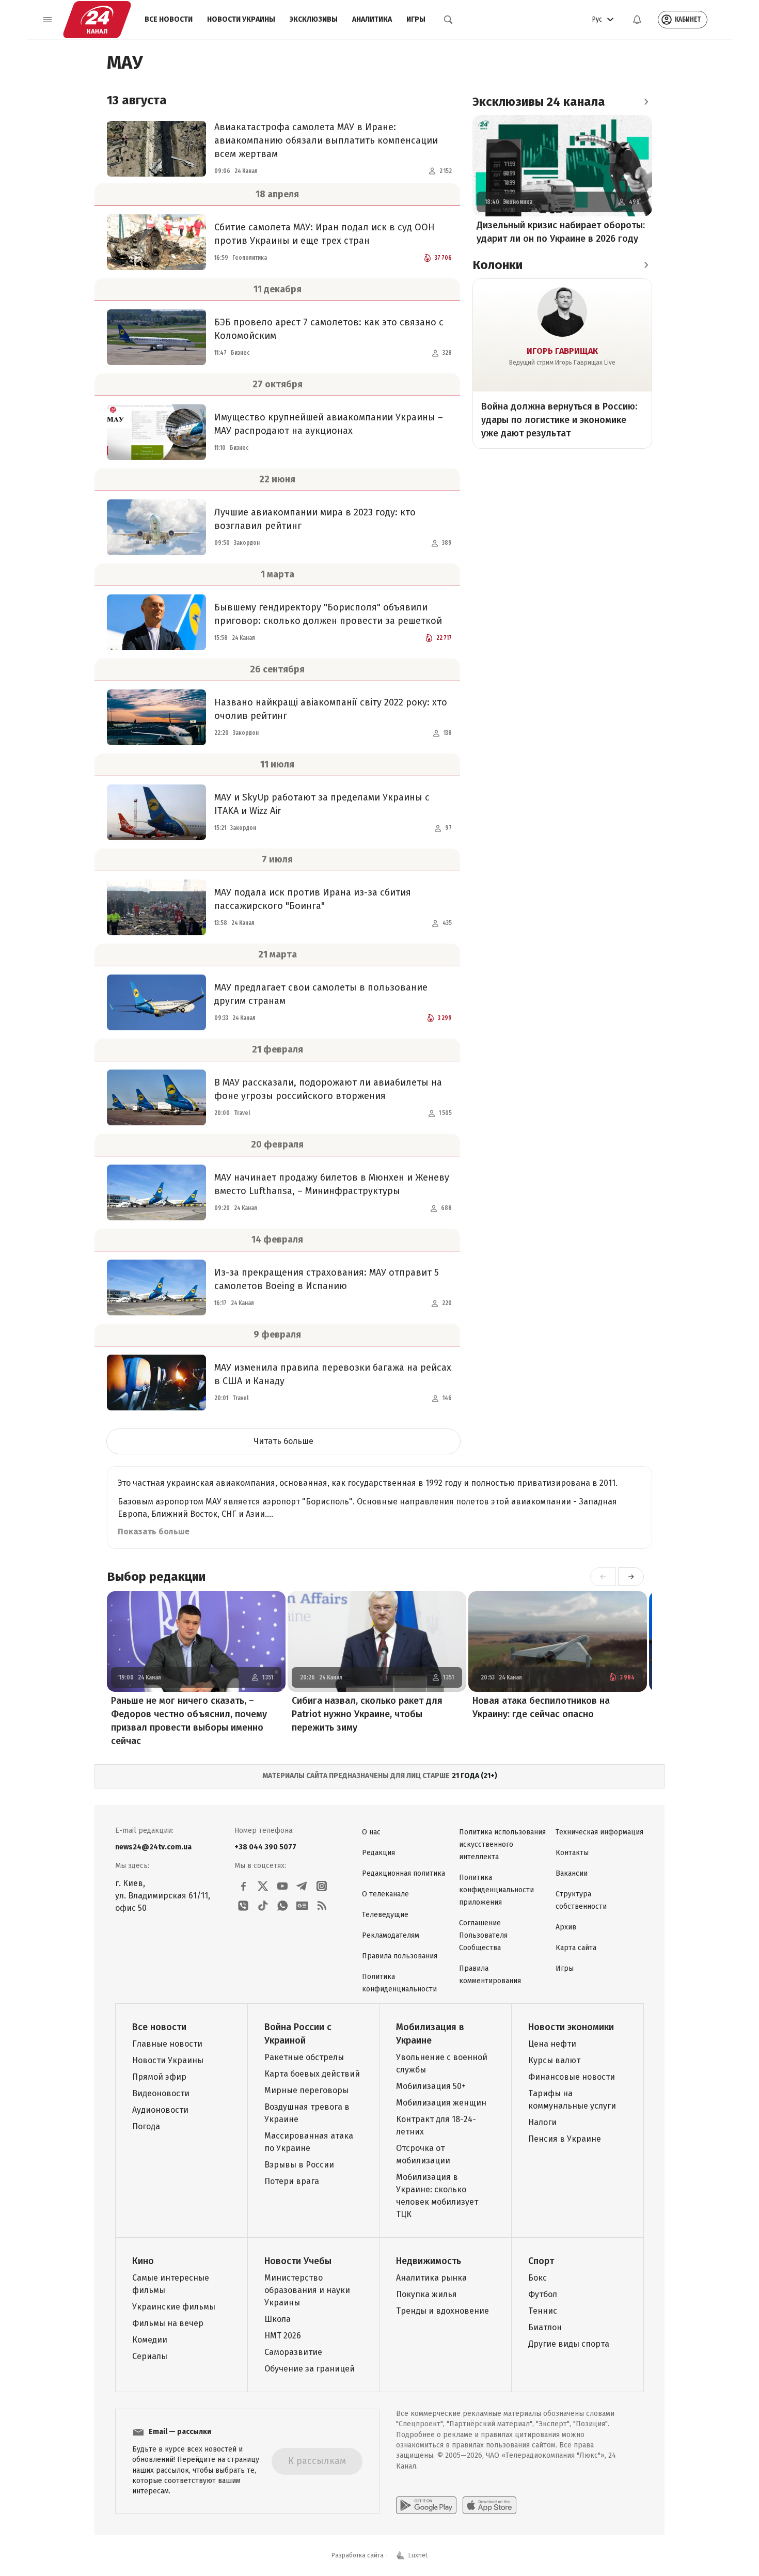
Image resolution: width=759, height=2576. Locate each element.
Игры (416, 19)
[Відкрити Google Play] (426, 2505)
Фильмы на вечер (168, 2323)
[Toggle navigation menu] (48, 20)
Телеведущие (385, 1915)
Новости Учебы (298, 2261)
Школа (278, 2319)
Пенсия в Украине (565, 2139)
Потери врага (292, 2181)
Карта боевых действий (312, 2074)
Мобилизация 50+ (431, 2086)
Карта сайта (576, 1948)
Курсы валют (554, 2060)
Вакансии (572, 1873)
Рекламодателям (391, 1935)
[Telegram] (302, 1886)
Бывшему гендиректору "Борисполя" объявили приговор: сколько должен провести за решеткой (328, 614)
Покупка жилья (426, 2294)
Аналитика (372, 19)
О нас (371, 1832)
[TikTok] (263, 1906)
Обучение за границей (310, 2369)
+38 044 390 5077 (265, 1847)
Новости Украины (241, 19)
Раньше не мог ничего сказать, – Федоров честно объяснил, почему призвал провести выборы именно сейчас (189, 1721)
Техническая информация (599, 1832)
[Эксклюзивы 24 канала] (646, 102)
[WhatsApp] (282, 1906)
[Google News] (302, 1906)
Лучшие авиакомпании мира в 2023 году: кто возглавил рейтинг (315, 519)
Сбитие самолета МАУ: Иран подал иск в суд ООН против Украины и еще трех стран (325, 234)
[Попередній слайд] (603, 1577)
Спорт (541, 2261)
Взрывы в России (299, 2165)
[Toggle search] (448, 20)
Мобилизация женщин (441, 2103)
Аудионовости (160, 2110)
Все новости (169, 19)
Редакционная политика (404, 1873)
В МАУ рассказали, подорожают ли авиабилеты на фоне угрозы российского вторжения (328, 1089)
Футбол (543, 2294)
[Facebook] (243, 1886)
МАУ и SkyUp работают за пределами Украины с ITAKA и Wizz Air (322, 804)
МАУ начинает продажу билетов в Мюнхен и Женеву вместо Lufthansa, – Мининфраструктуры (332, 1184)
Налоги (542, 2122)
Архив (566, 1927)
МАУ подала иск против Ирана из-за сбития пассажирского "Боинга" (313, 899)
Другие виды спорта (569, 2344)
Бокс (537, 2278)
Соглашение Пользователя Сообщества (483, 1935)
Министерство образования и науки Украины (307, 2290)
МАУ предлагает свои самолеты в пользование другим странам (321, 994)
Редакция (378, 1853)
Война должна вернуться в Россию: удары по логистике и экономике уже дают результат (559, 420)
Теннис (543, 2311)
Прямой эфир (159, 2077)
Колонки (497, 265)
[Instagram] (322, 1886)
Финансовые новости (572, 2077)
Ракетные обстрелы (304, 2057)
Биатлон (545, 2327)
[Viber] (243, 1906)
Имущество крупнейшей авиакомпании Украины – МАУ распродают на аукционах (329, 424)
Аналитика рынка (431, 2278)
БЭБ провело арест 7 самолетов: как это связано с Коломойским (329, 329)
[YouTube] (282, 1886)
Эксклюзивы (314, 19)
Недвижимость (429, 2261)
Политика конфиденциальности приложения (496, 1890)
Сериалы (150, 2356)
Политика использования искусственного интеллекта (502, 1844)
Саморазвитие (293, 2352)
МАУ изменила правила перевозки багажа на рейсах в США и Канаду (333, 1374)
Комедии (150, 2340)
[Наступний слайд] (631, 1577)
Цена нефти (552, 2044)
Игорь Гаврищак (562, 351)
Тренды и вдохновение (442, 2311)
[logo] (97, 20)
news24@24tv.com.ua (153, 1847)
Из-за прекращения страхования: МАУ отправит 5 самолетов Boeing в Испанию (327, 1279)
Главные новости (167, 2044)
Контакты (572, 1853)
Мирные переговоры (306, 2090)
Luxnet (418, 2555)
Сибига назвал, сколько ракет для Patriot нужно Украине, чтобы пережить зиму (367, 1714)
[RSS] (322, 1906)
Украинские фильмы (174, 2307)
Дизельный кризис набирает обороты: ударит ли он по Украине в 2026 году (561, 232)
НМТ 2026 (283, 2336)
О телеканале (385, 1894)
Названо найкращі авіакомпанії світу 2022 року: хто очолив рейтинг (331, 709)
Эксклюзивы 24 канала (539, 102)
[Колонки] (646, 265)
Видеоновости (161, 2093)
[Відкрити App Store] (489, 2505)
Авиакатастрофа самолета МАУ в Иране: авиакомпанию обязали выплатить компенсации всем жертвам (326, 140)
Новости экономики (571, 2027)
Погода (146, 2126)
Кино (143, 2261)
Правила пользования (400, 1956)
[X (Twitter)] (263, 1886)
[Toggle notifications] (637, 20)
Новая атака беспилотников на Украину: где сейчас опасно (541, 1707)
